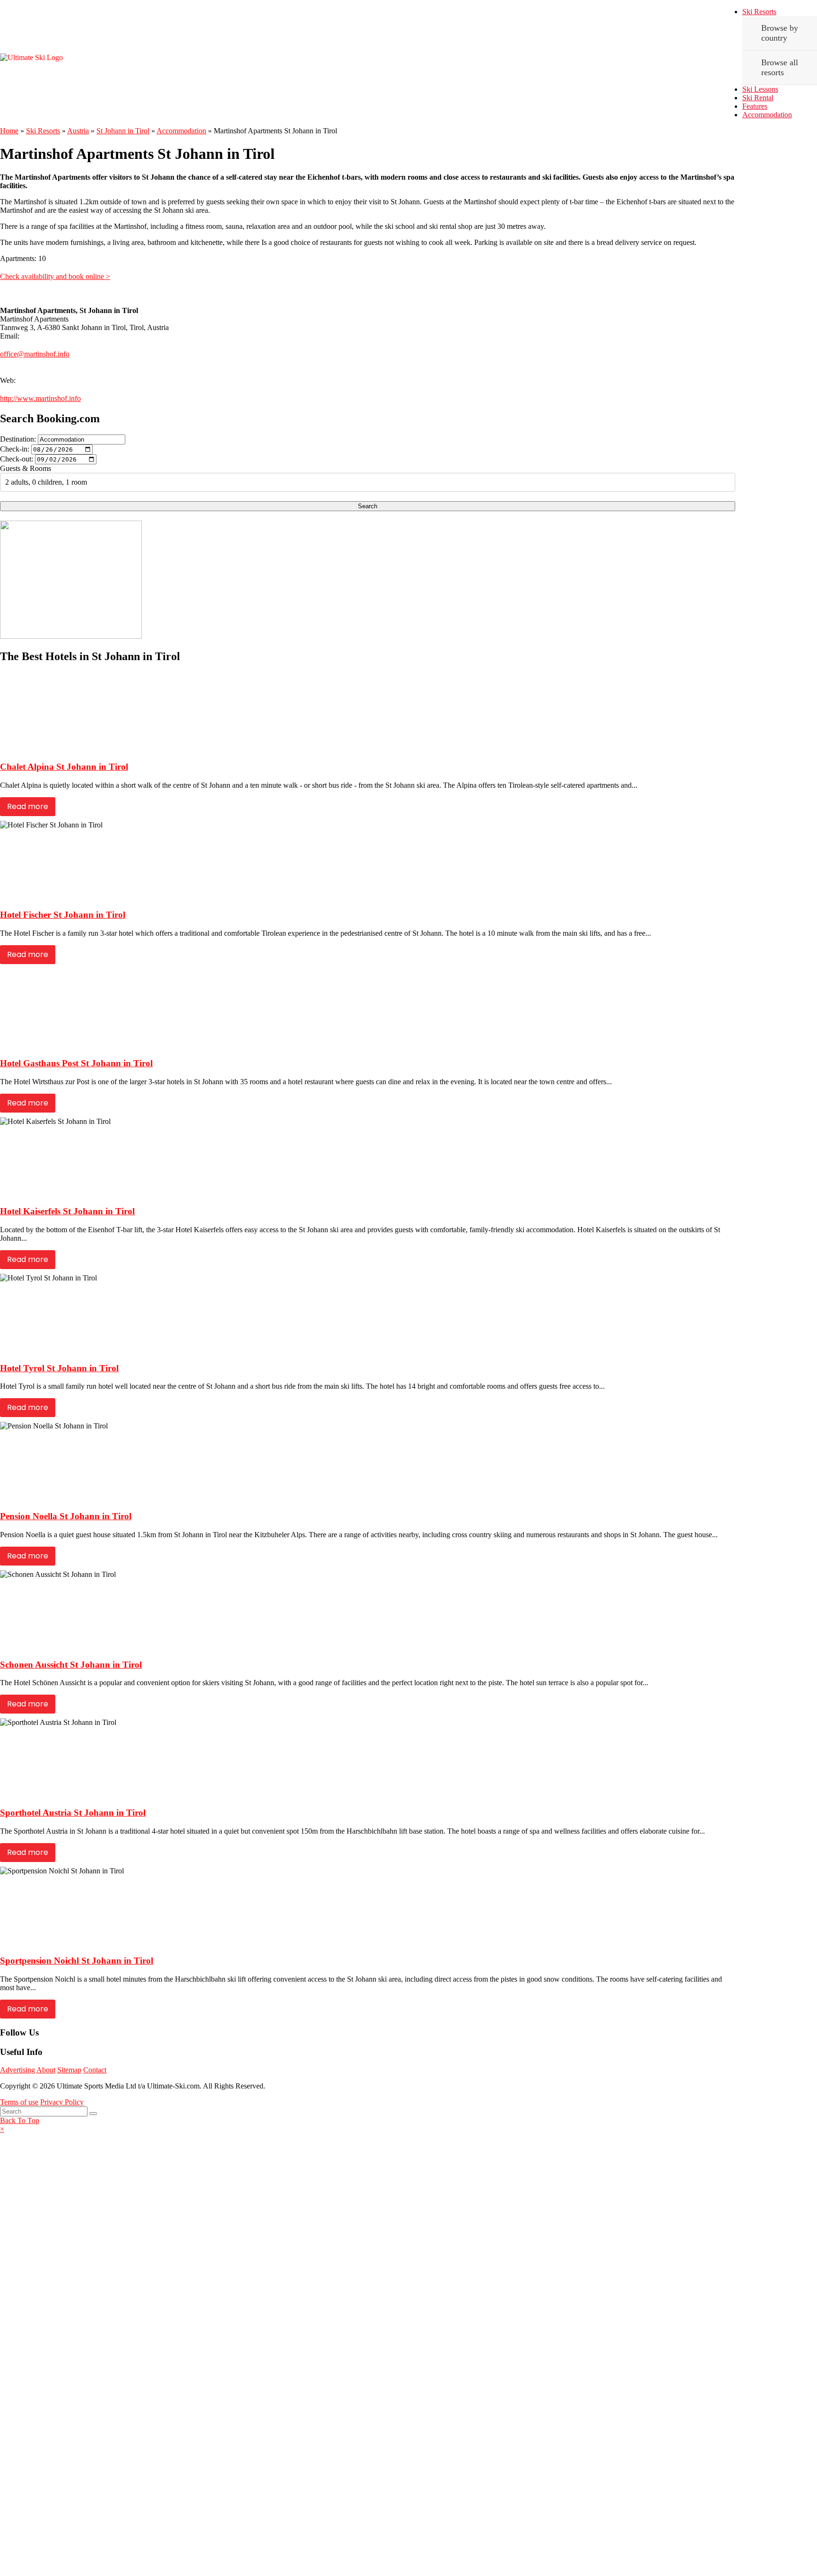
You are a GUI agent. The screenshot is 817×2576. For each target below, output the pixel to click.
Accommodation (767, 115)
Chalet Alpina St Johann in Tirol (64, 767)
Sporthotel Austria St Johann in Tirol (73, 1813)
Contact (95, 2070)
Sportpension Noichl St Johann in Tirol (77, 1961)
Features (755, 106)
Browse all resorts (780, 67)
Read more (28, 806)
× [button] (2, 2129)
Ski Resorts (759, 12)
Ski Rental (758, 98)
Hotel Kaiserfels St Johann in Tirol (67, 1211)
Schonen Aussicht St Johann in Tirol (71, 1665)
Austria (78, 131)
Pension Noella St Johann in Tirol (66, 1516)
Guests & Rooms (26, 468)
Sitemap (69, 2070)
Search (368, 506)
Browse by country (780, 33)
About (46, 2070)
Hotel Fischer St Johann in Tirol (63, 915)
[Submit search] (93, 2114)
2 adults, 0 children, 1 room (46, 482)
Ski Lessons (760, 89)
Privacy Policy (62, 2102)
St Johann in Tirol (123, 131)
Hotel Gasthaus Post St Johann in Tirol (76, 1063)
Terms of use (19, 2102)
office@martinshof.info (35, 354)
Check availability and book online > (55, 276)
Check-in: (15, 449)
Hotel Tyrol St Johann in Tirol (59, 1368)
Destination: (18, 439)
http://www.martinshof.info (40, 398)
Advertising (17, 2070)
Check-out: (17, 459)
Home (9, 131)
